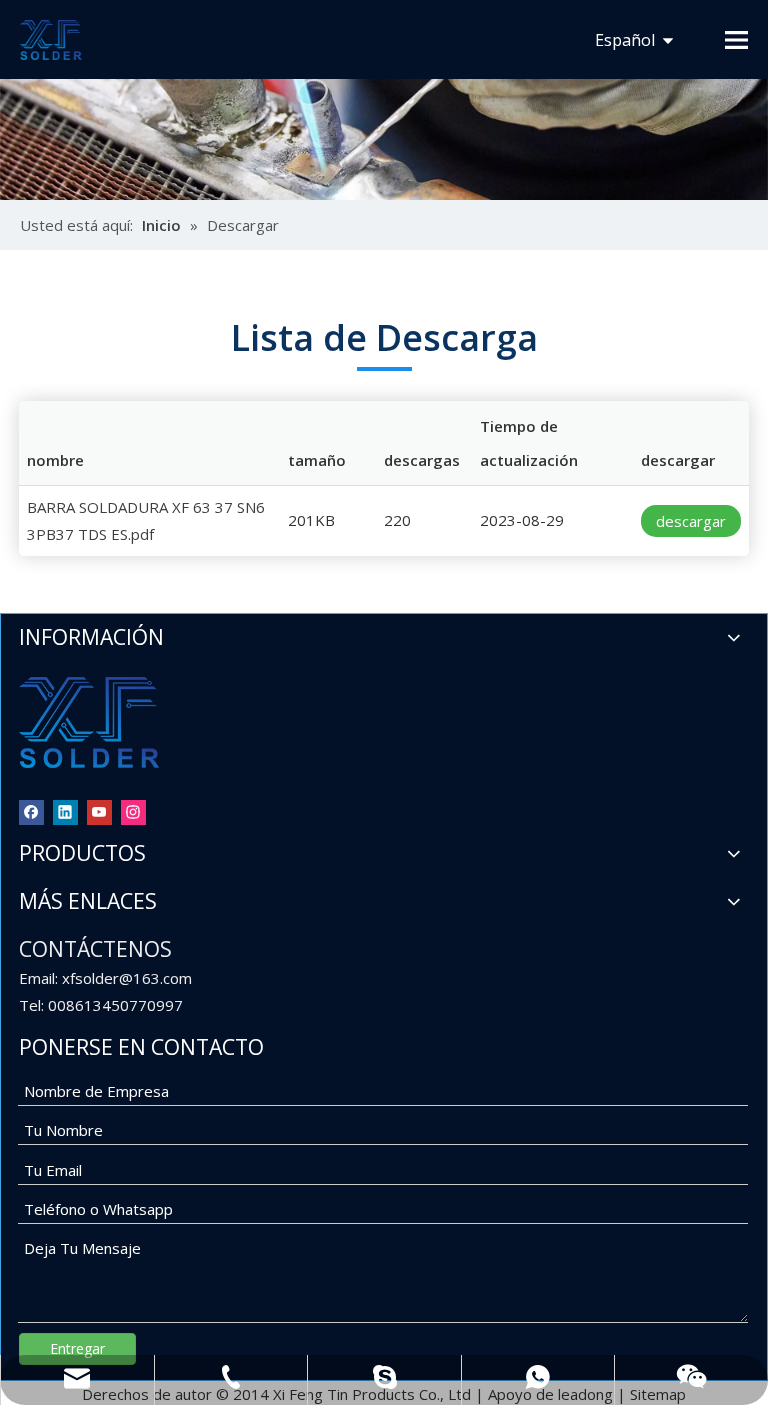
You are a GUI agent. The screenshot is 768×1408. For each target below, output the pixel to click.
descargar (691, 521)
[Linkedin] (65, 811)
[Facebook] (31, 811)
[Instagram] (133, 811)
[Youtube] (99, 811)
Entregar (77, 1348)
